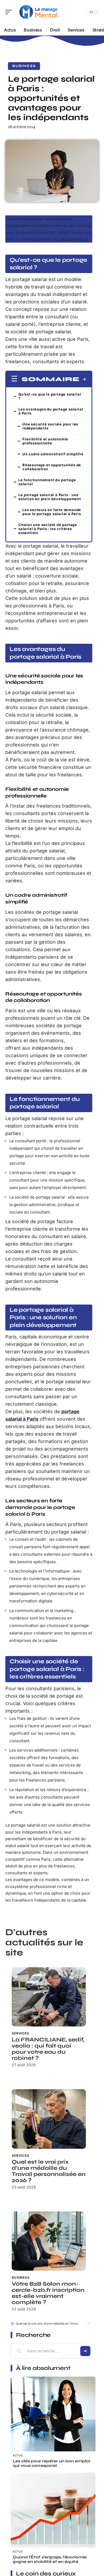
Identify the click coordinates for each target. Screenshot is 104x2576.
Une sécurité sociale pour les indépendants (50, 426)
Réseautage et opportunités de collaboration (52, 467)
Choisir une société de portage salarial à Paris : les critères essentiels (48, 529)
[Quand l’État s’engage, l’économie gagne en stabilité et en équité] (53, 2515)
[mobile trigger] (10, 12)
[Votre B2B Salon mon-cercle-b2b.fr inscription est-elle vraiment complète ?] (49, 2241)
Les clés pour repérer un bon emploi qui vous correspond (51, 2463)
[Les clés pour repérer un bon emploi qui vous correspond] (53, 2419)
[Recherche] (80, 12)
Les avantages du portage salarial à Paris (51, 411)
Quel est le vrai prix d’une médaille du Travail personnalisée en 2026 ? (49, 2171)
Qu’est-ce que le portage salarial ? (50, 396)
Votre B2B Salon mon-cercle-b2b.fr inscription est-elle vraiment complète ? (48, 2293)
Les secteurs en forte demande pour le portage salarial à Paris (52, 512)
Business (24, 66)
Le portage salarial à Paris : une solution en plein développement (50, 497)
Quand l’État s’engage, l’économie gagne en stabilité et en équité (50, 2559)
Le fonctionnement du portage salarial (47, 482)
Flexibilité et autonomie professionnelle (45, 441)
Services (21, 2033)
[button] (88, 2323)
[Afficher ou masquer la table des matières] (83, 379)
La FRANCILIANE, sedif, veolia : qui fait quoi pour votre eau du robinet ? (48, 2049)
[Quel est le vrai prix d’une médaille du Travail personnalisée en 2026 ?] (49, 2119)
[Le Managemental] (38, 12)
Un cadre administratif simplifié (53, 454)
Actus (18, 2455)
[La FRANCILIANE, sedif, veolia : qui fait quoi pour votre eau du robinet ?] (49, 1997)
